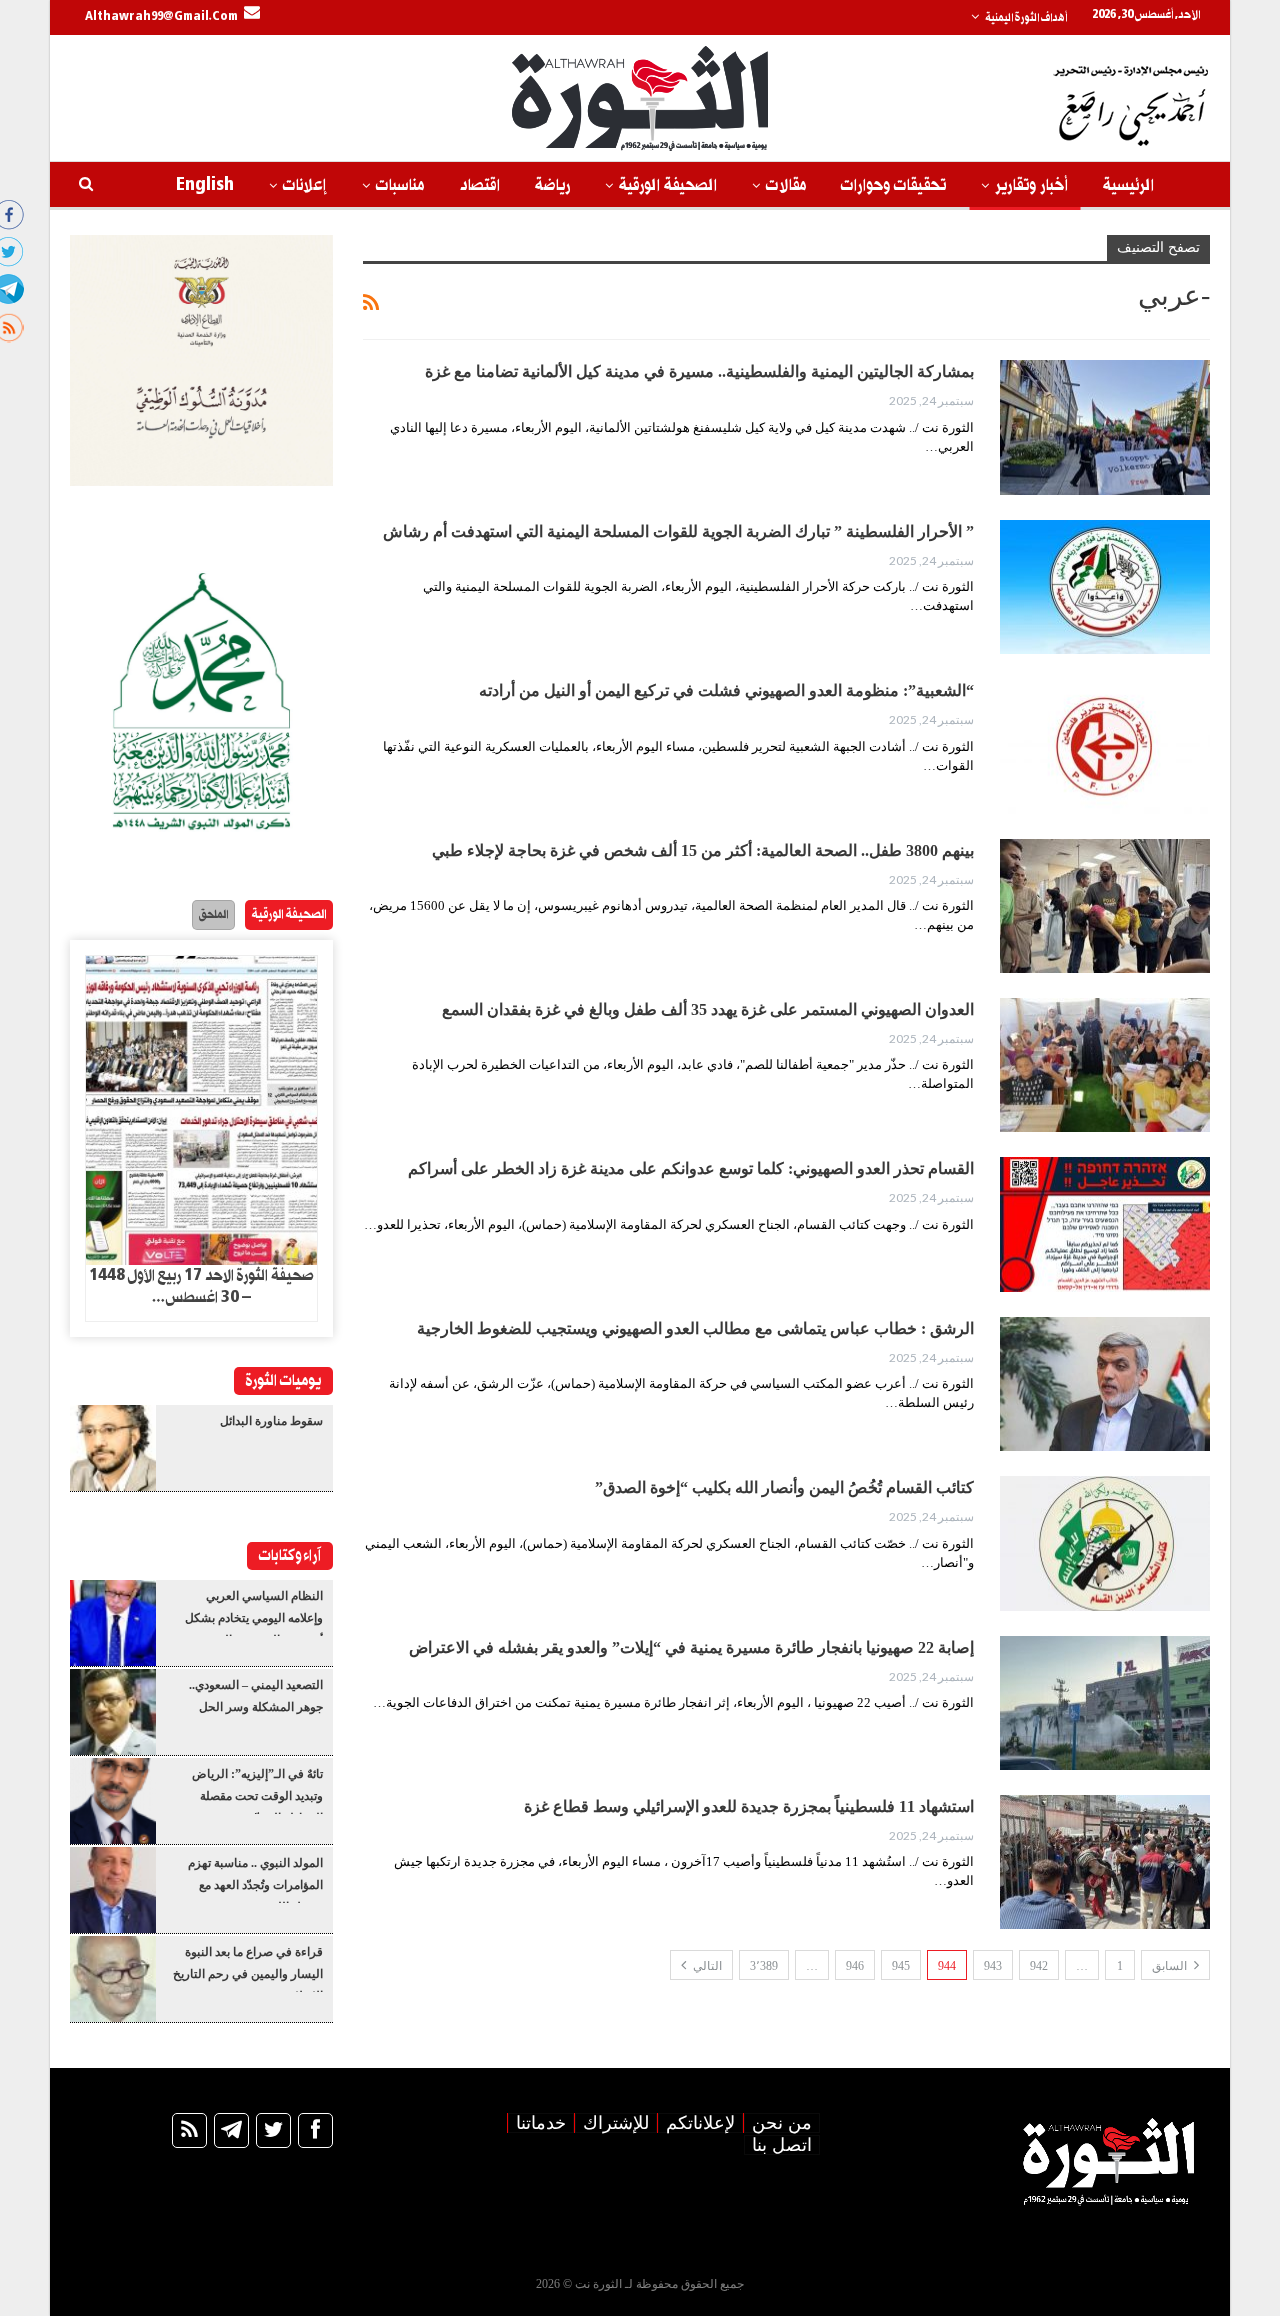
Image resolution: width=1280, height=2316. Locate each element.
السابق (1171, 1966)
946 (855, 1966)
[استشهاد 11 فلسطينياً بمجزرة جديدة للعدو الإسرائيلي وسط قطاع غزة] (1105, 1862)
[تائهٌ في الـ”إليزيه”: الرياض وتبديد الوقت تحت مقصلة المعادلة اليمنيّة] (113, 1801)
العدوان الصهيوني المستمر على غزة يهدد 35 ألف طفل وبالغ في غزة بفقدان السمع (708, 1009)
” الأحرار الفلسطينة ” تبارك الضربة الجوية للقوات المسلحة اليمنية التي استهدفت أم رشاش (678, 531)
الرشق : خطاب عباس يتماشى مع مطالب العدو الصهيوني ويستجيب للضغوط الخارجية (695, 1328)
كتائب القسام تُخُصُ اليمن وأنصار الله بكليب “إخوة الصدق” (784, 1487)
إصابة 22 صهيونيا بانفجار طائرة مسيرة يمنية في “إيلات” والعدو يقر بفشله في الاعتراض (691, 1647)
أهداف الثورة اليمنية (1026, 18)
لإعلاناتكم (700, 2123)
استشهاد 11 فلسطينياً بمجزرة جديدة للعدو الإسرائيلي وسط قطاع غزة (749, 1806)
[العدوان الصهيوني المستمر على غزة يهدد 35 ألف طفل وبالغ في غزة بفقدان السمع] (1105, 1065)
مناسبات (400, 185)
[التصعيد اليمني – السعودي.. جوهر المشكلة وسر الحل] (113, 1712)
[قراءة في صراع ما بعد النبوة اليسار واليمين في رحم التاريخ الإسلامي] (113, 1979)
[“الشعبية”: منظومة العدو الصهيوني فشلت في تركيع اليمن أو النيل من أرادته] (1105, 746)
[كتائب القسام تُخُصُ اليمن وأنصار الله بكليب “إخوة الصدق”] (1105, 1543)
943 (993, 1966)
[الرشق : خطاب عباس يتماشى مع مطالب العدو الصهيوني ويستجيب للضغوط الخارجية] (1105, 1384)
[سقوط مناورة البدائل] (113, 1448)
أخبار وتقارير (1031, 185)
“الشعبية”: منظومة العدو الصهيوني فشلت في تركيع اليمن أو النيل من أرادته (726, 690)
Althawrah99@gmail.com (161, 17)
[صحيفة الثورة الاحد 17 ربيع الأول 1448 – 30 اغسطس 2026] (201, 1111)
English (205, 185)
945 (901, 1966)
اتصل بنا (782, 2145)
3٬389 (764, 1966)
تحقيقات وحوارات (893, 185)
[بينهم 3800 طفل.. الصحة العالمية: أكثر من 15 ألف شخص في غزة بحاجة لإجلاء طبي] (1105, 906)
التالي (706, 1966)
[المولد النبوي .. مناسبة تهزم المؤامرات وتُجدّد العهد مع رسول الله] (113, 1890)
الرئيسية (1128, 185)
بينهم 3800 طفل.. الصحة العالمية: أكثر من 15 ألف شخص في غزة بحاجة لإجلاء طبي (703, 850)
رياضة (552, 185)
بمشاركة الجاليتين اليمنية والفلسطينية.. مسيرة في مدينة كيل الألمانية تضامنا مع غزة (699, 371)
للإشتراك (616, 2123)
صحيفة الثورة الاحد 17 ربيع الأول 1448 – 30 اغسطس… (201, 1287)
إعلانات (305, 185)
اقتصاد (479, 185)
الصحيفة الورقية (668, 185)
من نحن (782, 2123)
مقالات (786, 185)
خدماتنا (541, 2123)
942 (1039, 1966)
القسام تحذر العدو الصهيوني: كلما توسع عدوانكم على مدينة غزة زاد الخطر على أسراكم (691, 1168)
